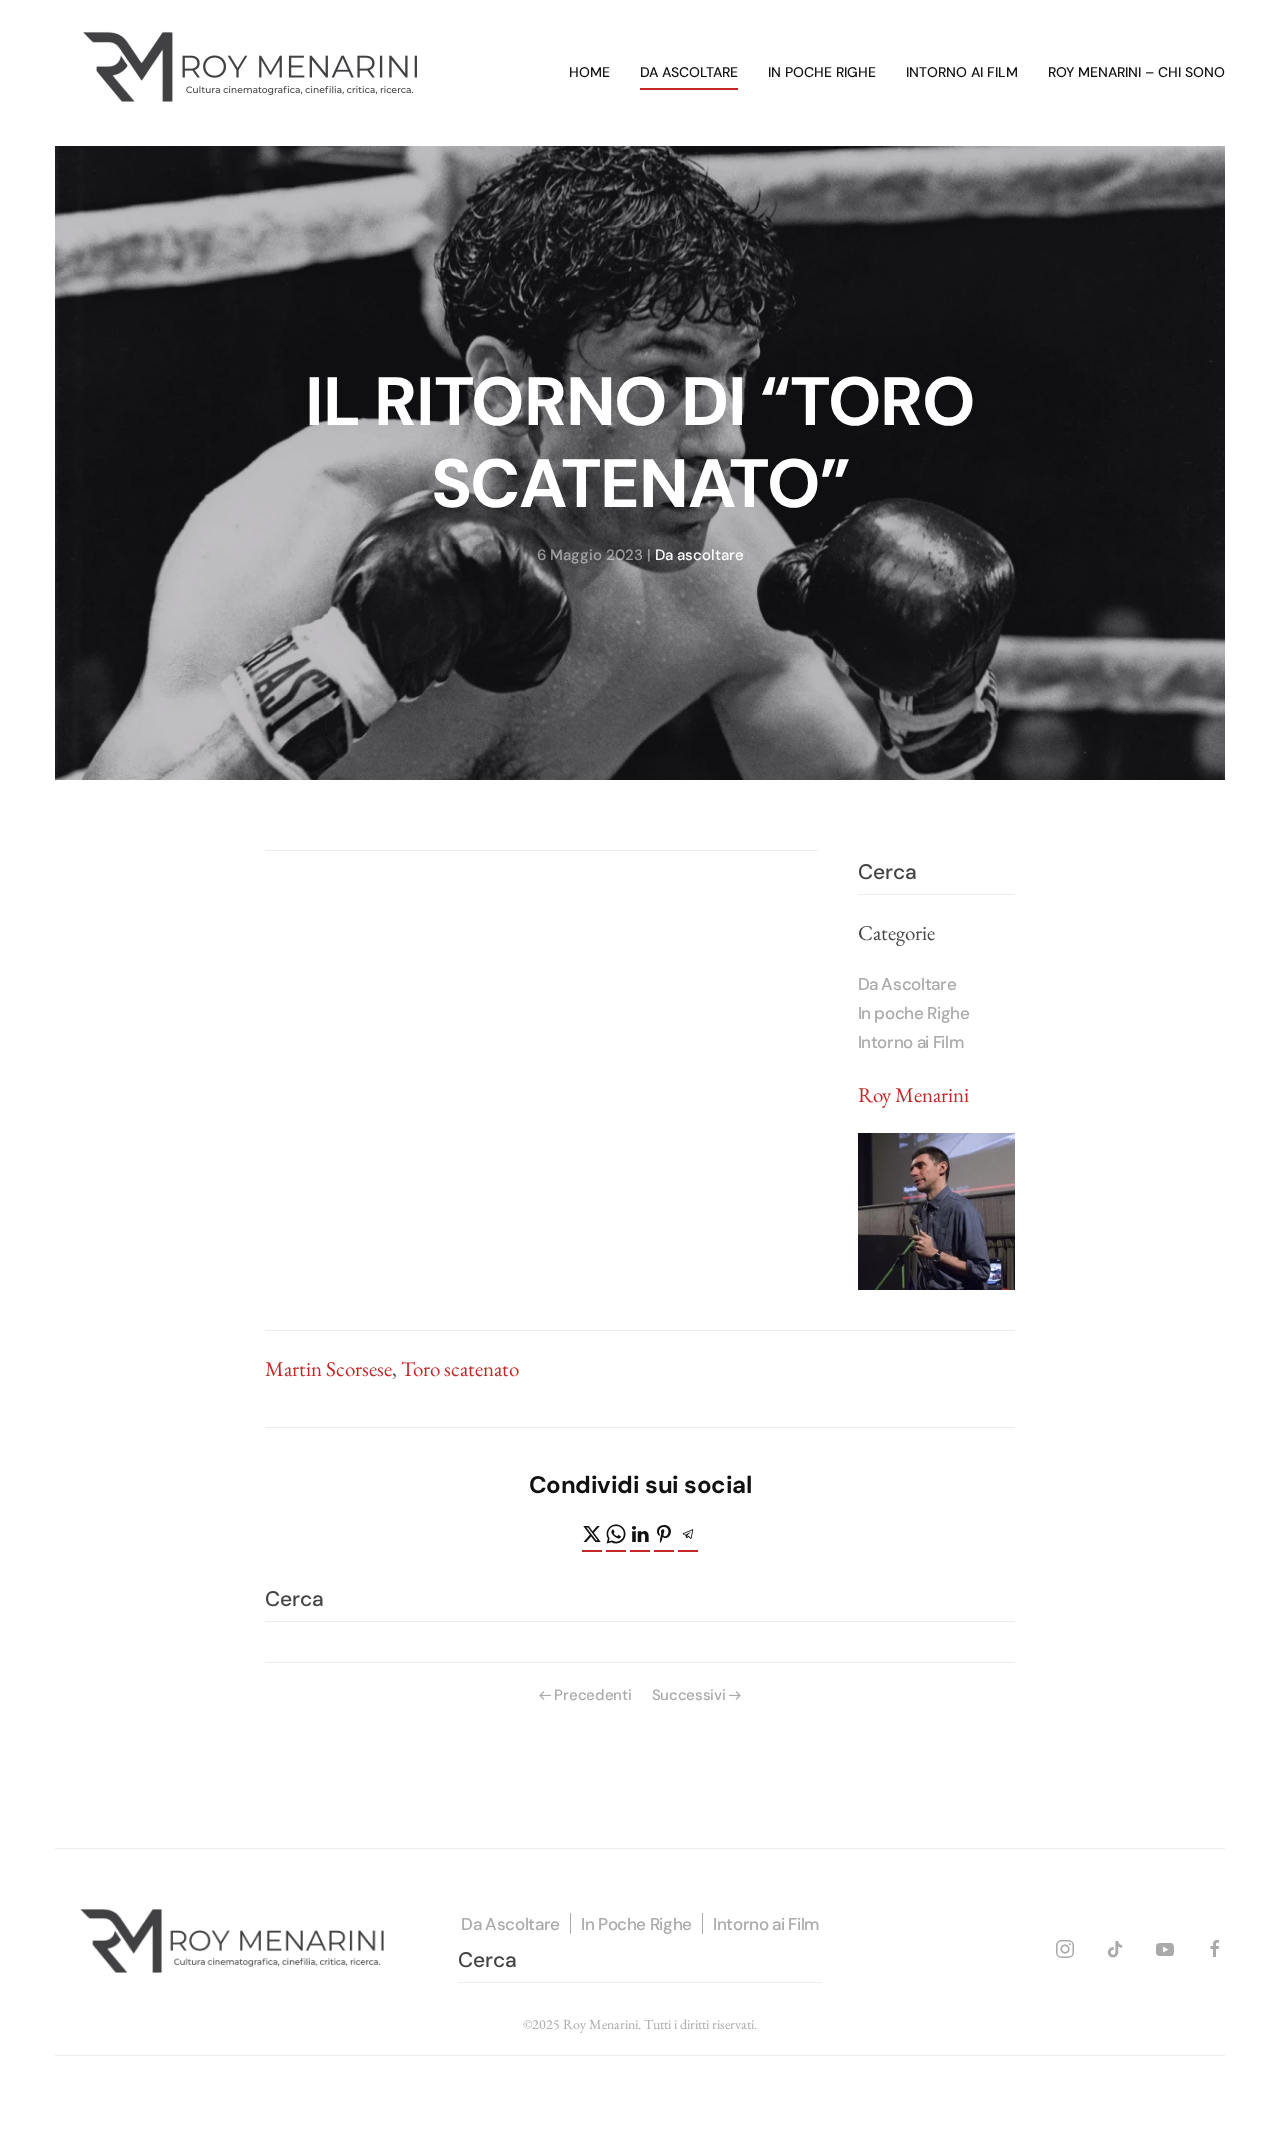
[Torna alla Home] (255, 73)
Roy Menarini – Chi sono (1136, 72)
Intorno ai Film (911, 1042)
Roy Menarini (913, 1094)
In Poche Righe (636, 1924)
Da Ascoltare (907, 984)
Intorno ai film (962, 72)
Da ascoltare (689, 72)
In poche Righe (914, 1013)
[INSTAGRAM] (1065, 1946)
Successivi (689, 1695)
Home (589, 72)
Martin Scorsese (328, 1368)
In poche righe (822, 72)
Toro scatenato (460, 1368)
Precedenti (592, 1695)
